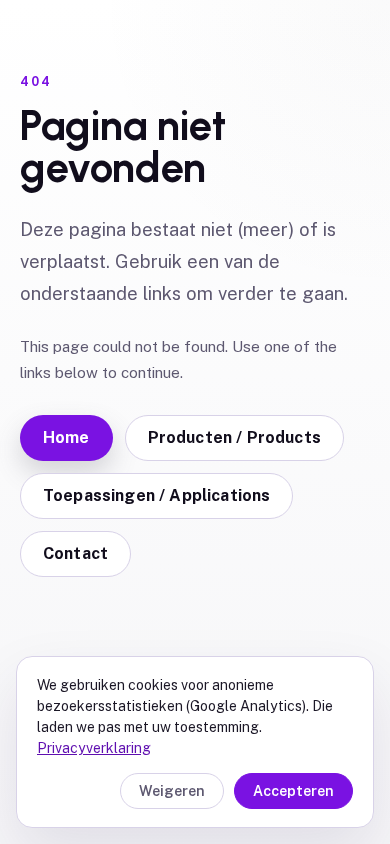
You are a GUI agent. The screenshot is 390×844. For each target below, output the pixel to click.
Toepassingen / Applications (156, 495)
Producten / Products (234, 437)
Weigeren (172, 791)
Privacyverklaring (94, 748)
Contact (75, 553)
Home (66, 437)
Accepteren (293, 791)
